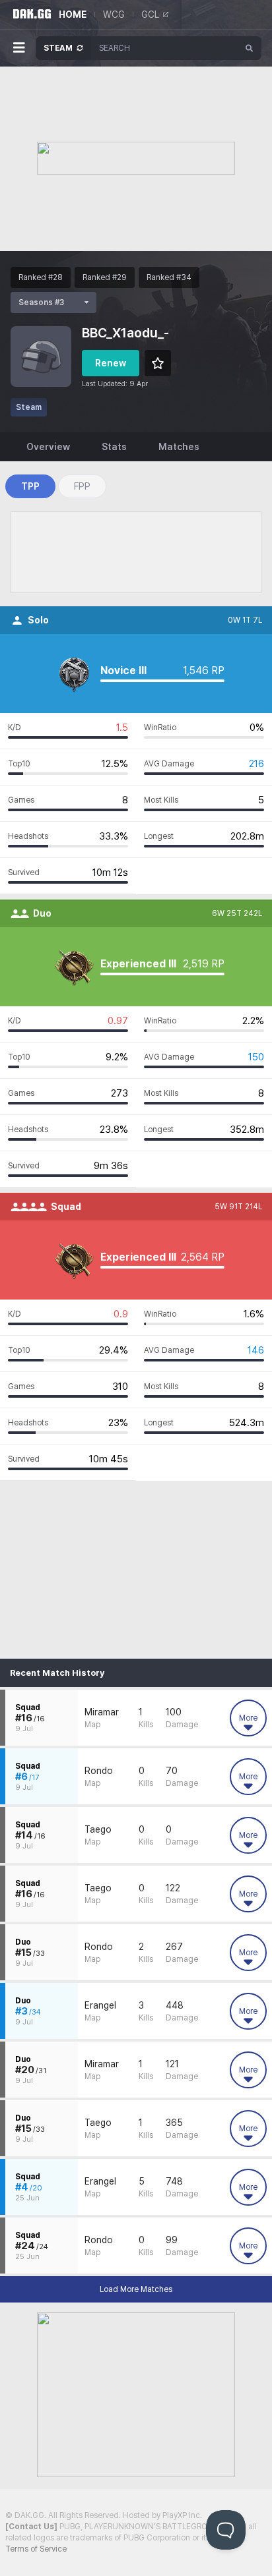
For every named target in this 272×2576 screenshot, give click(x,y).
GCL (150, 14)
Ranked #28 (41, 277)
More (248, 1718)
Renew (111, 363)
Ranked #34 (169, 277)
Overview (48, 447)
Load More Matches (136, 2289)
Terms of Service (36, 2549)
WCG (114, 14)
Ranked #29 (105, 277)
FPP (82, 486)
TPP (30, 486)
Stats (114, 447)
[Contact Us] (31, 2527)
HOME (73, 14)
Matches (179, 447)
